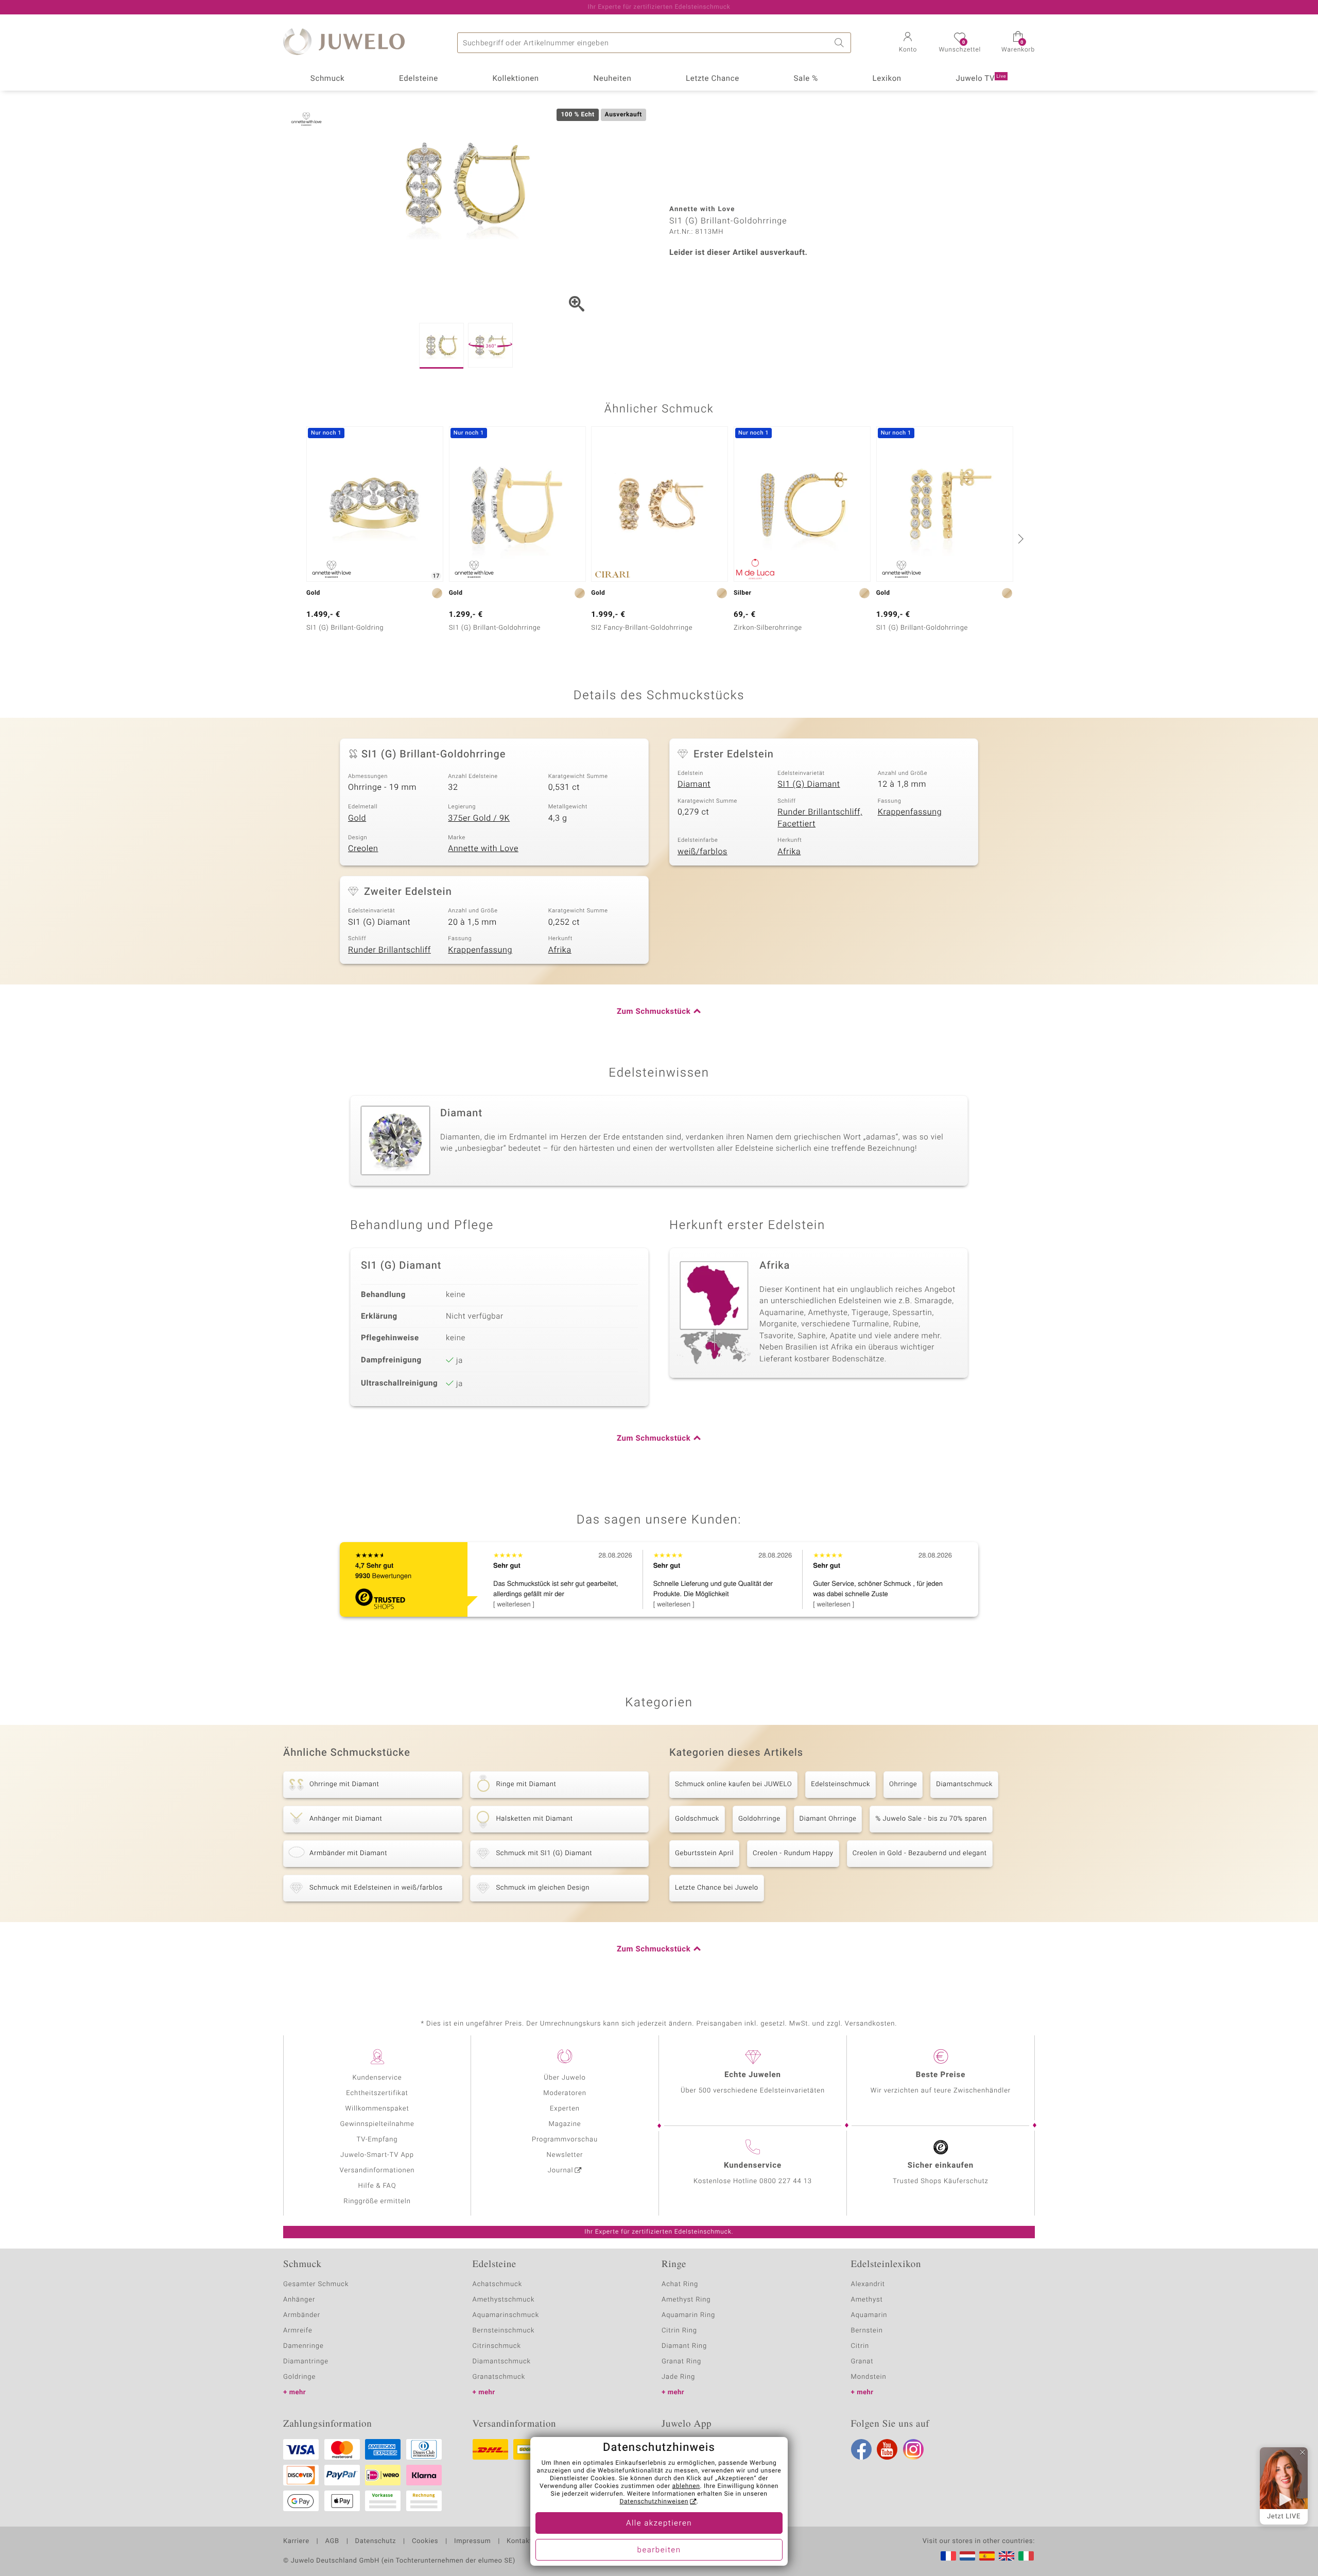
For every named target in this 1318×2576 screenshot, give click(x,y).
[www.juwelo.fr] (948, 2556)
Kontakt (519, 2542)
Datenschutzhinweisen (654, 2502)
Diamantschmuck (964, 1784)
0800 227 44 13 (786, 2181)
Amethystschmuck (504, 2300)
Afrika (789, 852)
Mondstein (869, 2377)
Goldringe (299, 2377)
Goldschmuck (697, 1819)
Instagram (913, 2449)
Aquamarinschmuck (506, 2315)
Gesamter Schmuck (316, 2284)
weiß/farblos (703, 852)
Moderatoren (565, 2093)
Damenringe (304, 2346)
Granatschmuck (499, 2377)
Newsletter (565, 2155)
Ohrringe (903, 1784)
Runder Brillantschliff (389, 950)
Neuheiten (612, 79)
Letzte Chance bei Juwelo (717, 1888)
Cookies (425, 2542)
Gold (357, 818)
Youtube (887, 2449)
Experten (565, 2109)
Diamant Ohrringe (828, 1819)
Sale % (806, 79)
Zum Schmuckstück (654, 1012)
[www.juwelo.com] (1007, 2556)
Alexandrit (868, 2284)
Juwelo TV (981, 79)
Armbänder (302, 2315)
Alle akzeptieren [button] (659, 2523)
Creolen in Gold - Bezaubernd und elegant (920, 1853)
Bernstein (867, 2331)
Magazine (565, 2124)
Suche (841, 43)
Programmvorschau (565, 2140)
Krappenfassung (910, 812)
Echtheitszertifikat (377, 2093)
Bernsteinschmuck (504, 2331)
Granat (862, 2362)
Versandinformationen (377, 2171)
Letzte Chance (713, 79)
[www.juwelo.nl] (967, 2556)
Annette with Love (483, 849)
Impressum (472, 2542)
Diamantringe (306, 2362)
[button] (908, 43)
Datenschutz (376, 2542)
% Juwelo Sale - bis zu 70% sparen (931, 1819)
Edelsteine (419, 79)
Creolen (363, 849)
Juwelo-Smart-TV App (377, 2155)
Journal (561, 2171)
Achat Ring (680, 2284)
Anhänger (299, 2300)
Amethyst (867, 2300)
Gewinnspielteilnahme (377, 2124)
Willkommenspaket (377, 2109)
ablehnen (686, 2486)
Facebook (861, 2449)
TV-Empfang (377, 2140)
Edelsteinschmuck (840, 1784)
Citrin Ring (679, 2331)
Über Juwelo (565, 2078)
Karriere (296, 2542)
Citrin (860, 2346)
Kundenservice (377, 2078)
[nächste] (1019, 539)
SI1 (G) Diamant (809, 784)
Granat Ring (681, 2362)
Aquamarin (869, 2315)
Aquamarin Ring (688, 2315)
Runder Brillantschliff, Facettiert (820, 818)
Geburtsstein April (704, 1853)
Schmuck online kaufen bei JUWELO (733, 1784)
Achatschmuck (498, 2284)
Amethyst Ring (686, 2300)
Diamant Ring (684, 2346)
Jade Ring (678, 2377)
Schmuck (327, 79)
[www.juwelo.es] (987, 2556)
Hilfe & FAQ (377, 2186)
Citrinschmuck (497, 2346)
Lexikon (887, 79)
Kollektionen (516, 79)
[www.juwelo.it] (1026, 2556)
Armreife (298, 2331)
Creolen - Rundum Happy (793, 1853)
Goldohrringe (759, 1819)
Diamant (694, 784)
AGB (332, 2542)
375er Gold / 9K (479, 818)
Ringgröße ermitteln (377, 2201)
